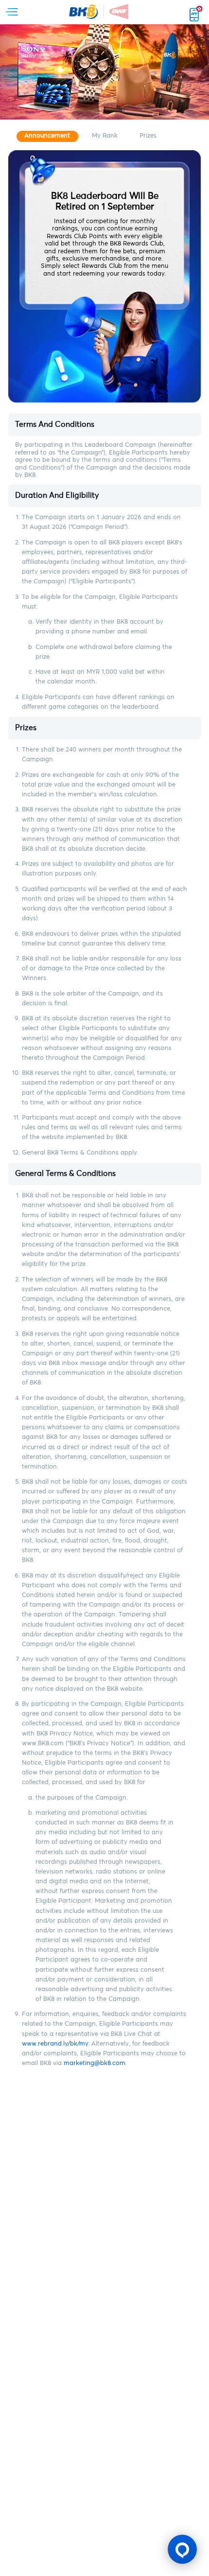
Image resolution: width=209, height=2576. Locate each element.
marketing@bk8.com (95, 2063)
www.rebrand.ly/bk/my (55, 2044)
